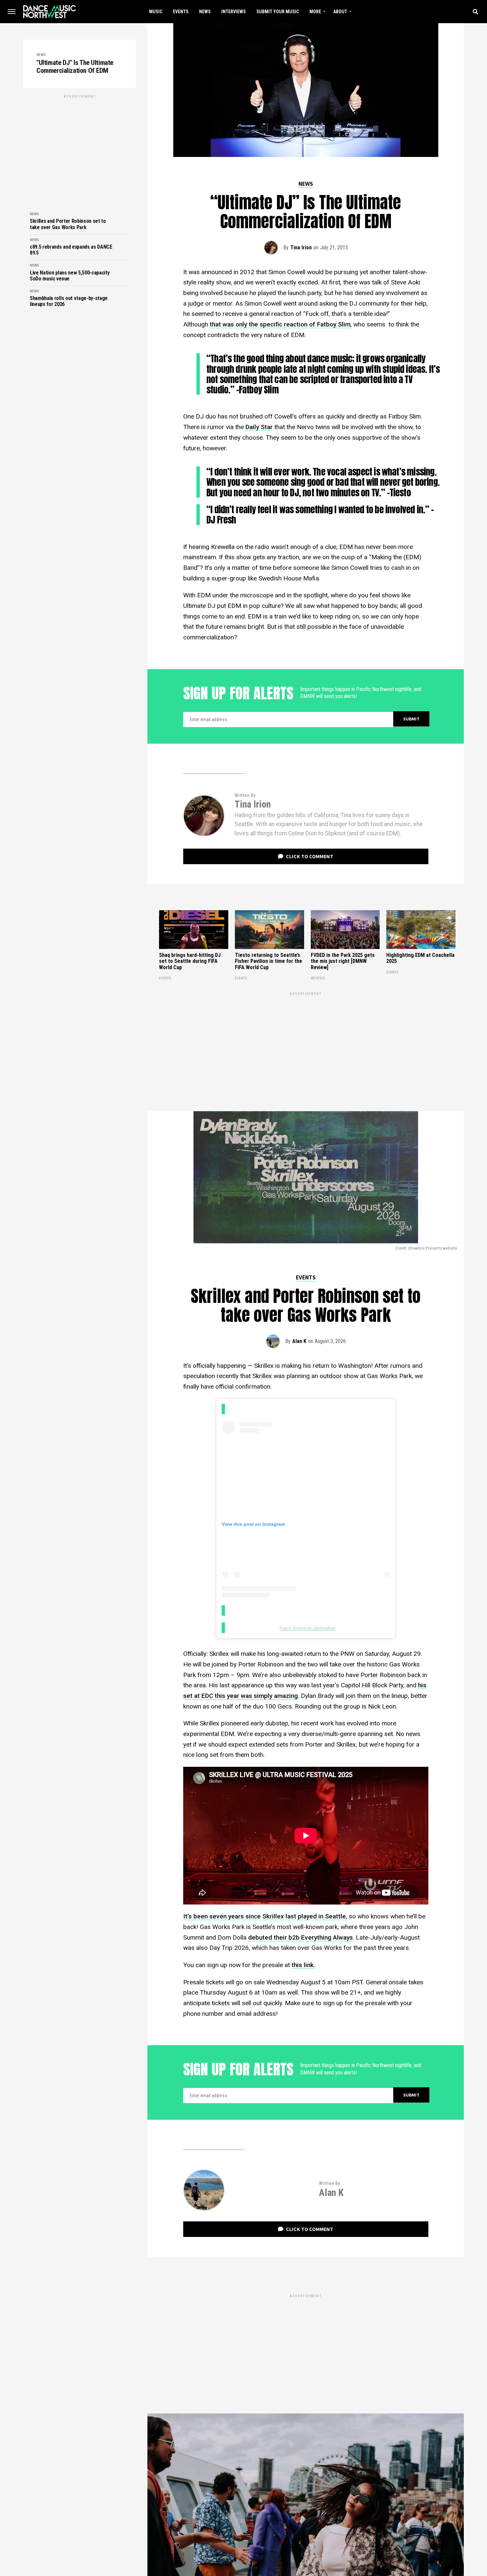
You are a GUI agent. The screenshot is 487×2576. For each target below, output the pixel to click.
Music (156, 12)
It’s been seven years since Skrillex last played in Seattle (265, 1916)
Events (181, 12)
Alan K (299, 1341)
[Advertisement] (80, 146)
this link (303, 1965)
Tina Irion (301, 248)
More (315, 12)
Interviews (234, 12)
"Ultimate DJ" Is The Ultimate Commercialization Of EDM (75, 67)
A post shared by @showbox (307, 1628)
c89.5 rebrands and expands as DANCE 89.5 (71, 250)
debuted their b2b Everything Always (300, 1937)
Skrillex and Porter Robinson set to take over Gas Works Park (68, 224)
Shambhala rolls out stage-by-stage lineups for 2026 (69, 301)
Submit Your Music (278, 12)
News (205, 12)
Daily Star (259, 427)
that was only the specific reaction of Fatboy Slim (280, 324)
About (340, 12)
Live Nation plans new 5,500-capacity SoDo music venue (70, 276)
